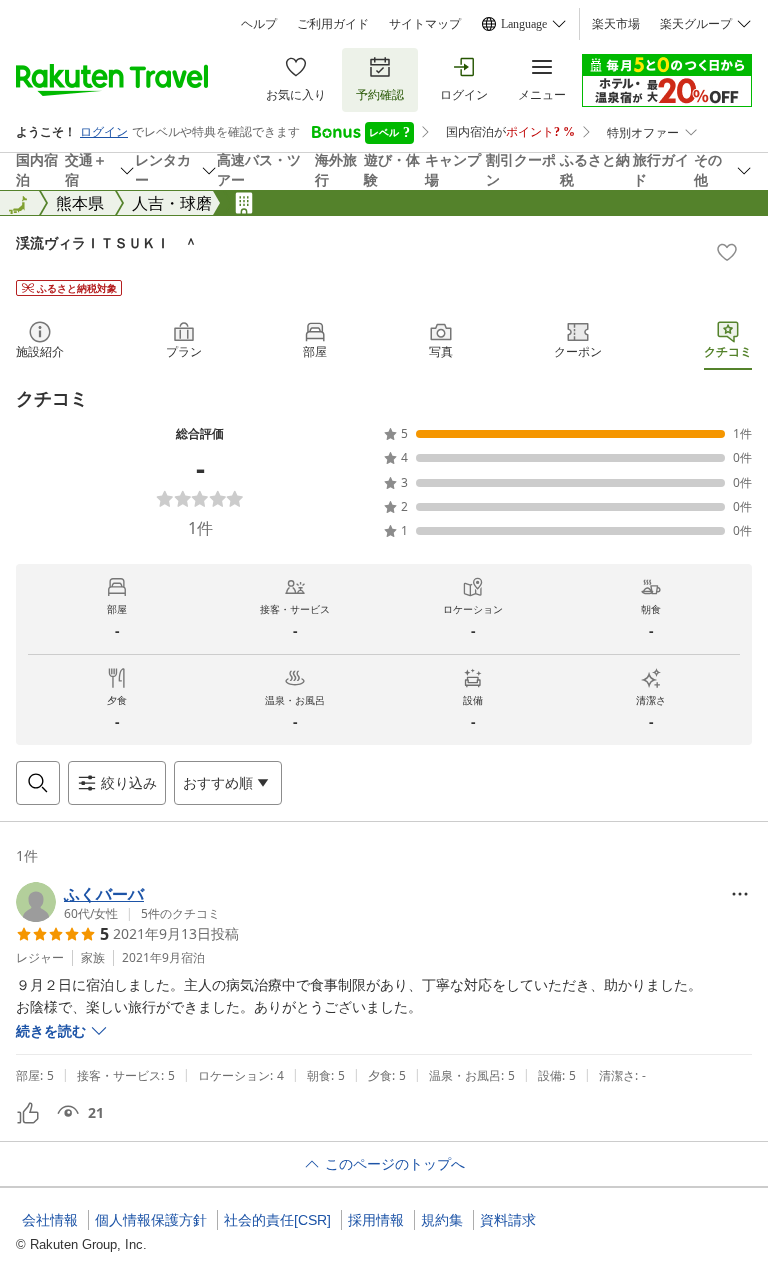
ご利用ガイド (333, 24)
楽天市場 (616, 24)
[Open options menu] (740, 894)
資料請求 (508, 1220)
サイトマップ (425, 24)
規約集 (442, 1220)
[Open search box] (38, 783)
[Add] (727, 252)
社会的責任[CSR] (277, 1220)
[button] (118, 902)
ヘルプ (259, 24)
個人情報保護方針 (151, 1220)
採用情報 (376, 1220)
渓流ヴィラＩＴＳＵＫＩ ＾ (107, 242)
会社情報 (50, 1220)
